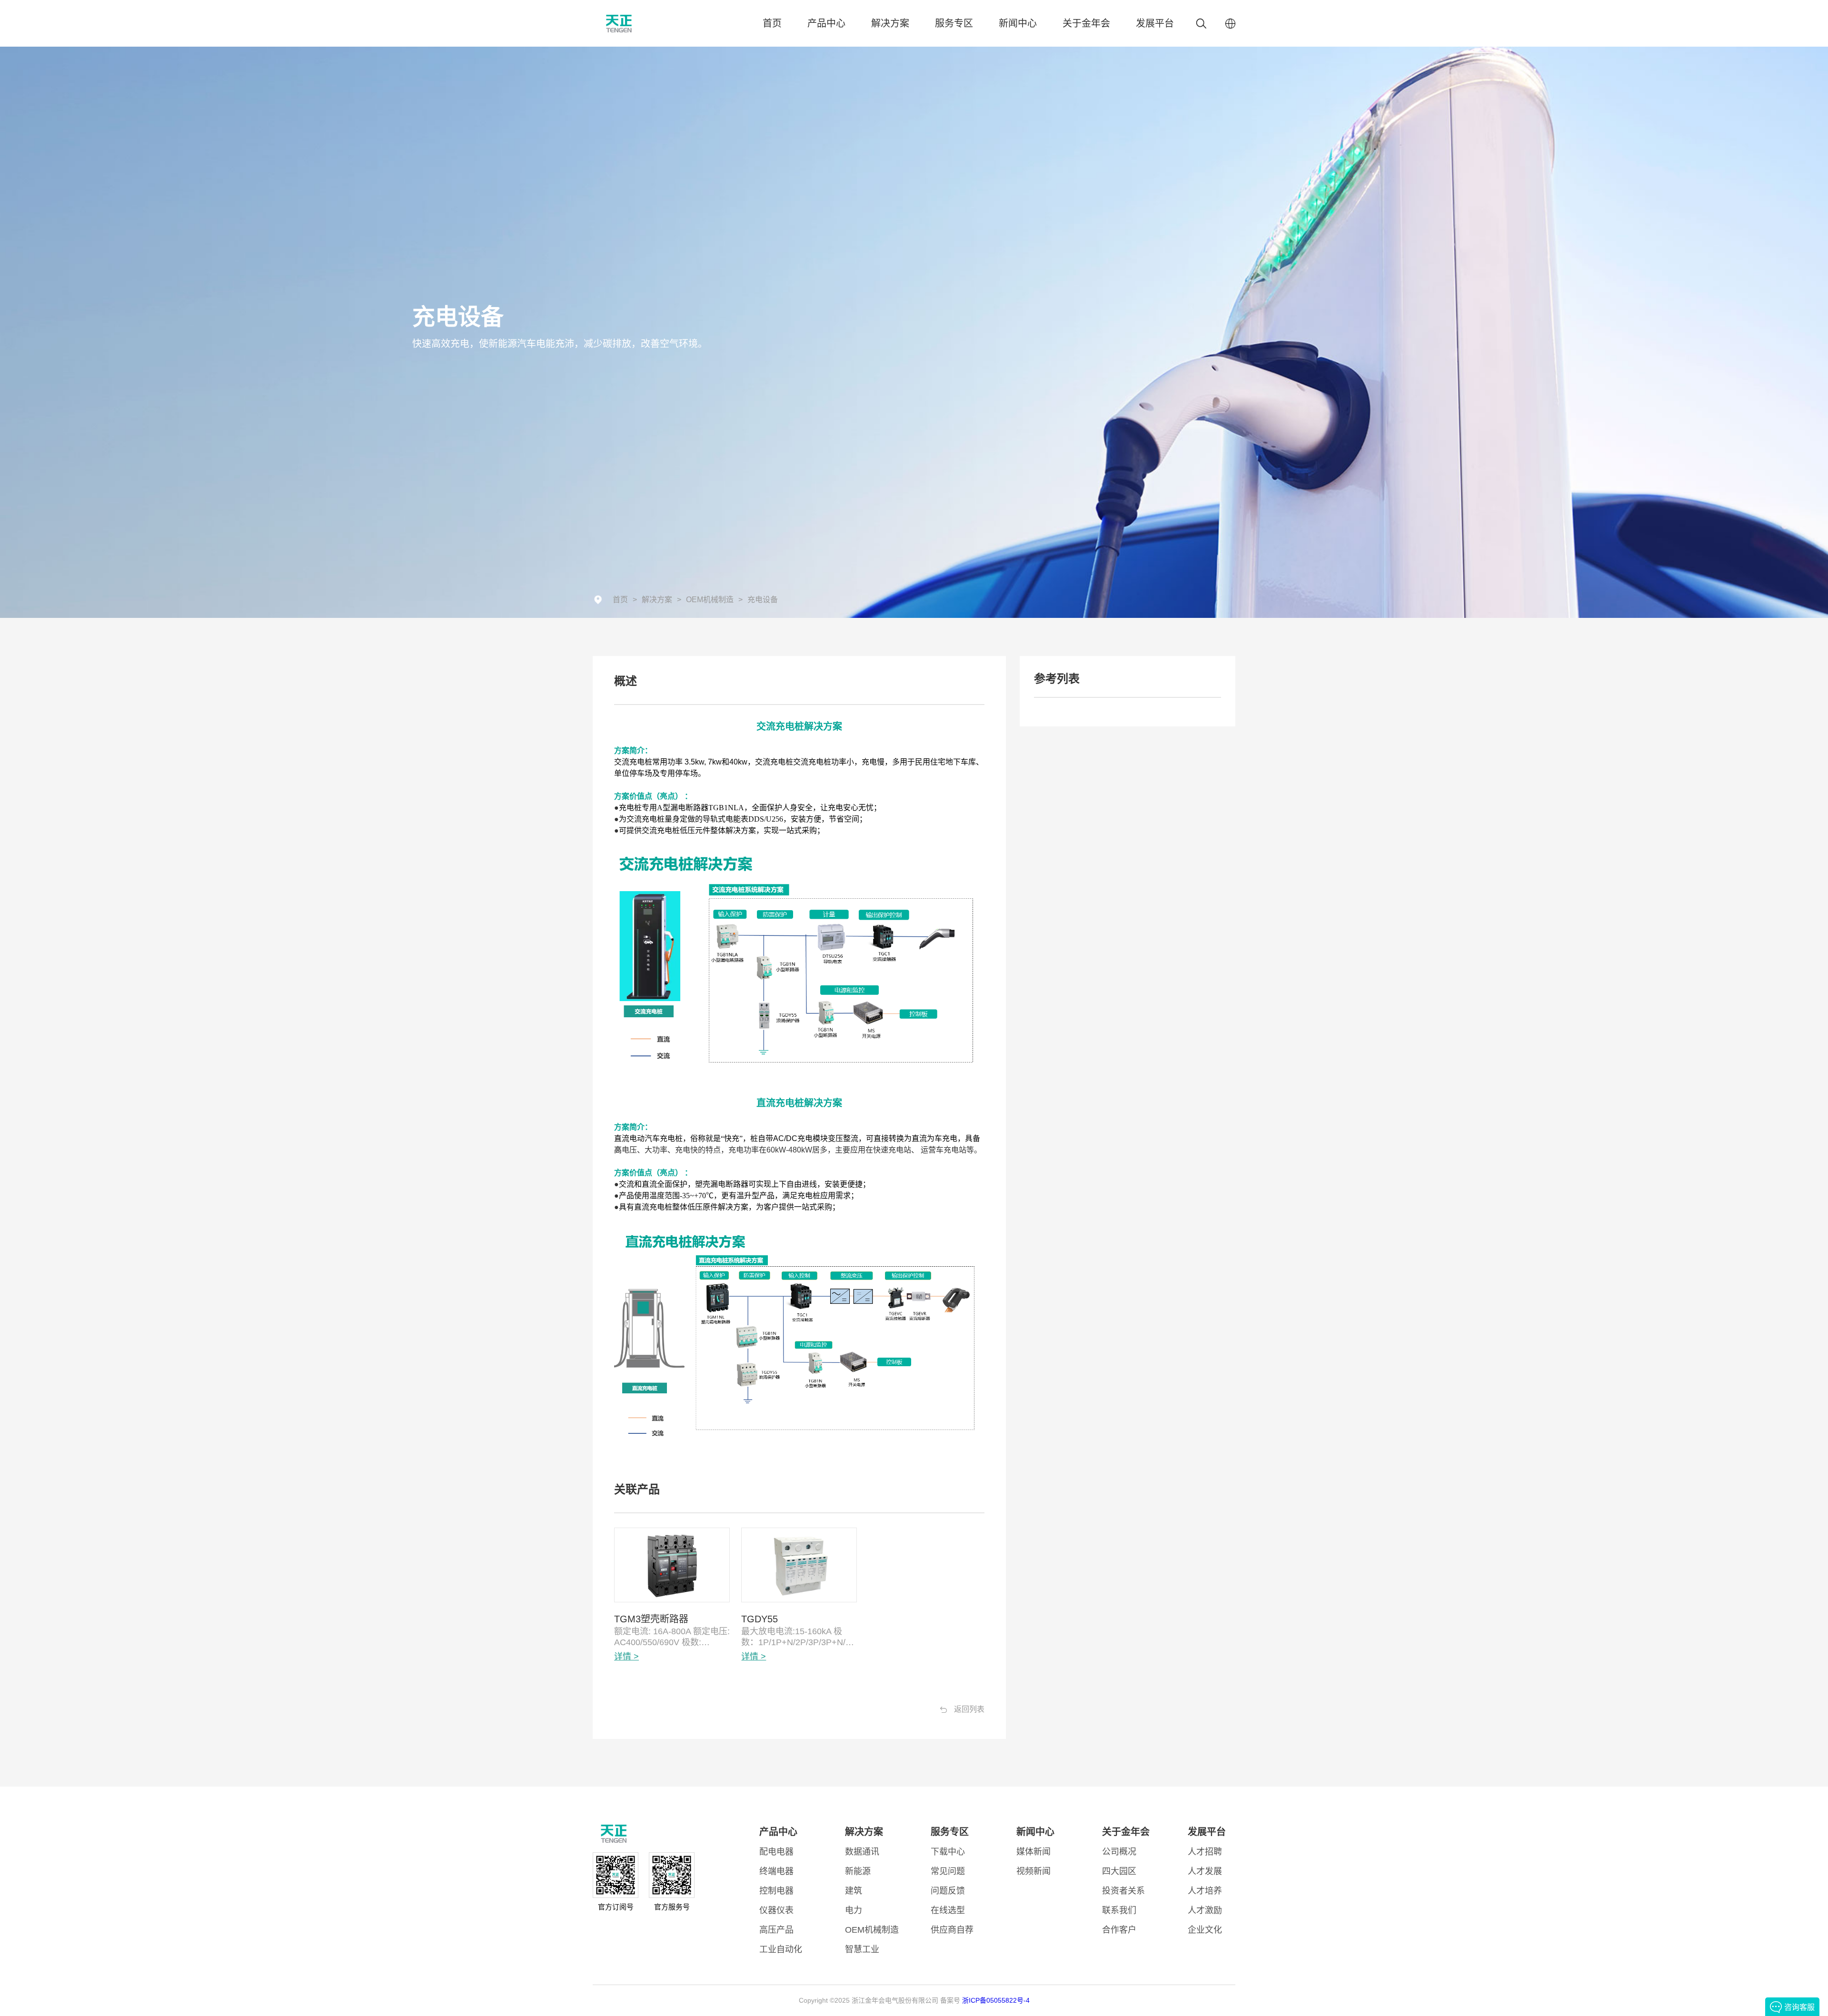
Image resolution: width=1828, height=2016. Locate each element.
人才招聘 (1205, 1852)
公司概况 (1119, 1852)
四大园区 (1119, 1871)
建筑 (854, 1891)
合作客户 (1119, 1930)
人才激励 (1205, 1910)
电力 (854, 1910)
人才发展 (1205, 1871)
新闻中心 (1018, 23)
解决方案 (890, 23)
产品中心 (826, 23)
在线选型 (948, 1910)
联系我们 (1119, 1910)
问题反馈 (948, 1891)
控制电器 (776, 1891)
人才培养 (1205, 1891)
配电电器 (776, 1852)
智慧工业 (862, 1949)
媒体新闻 (1033, 1852)
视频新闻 (1033, 1871)
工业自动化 (781, 1949)
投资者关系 (1123, 1891)
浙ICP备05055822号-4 (996, 2000)
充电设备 (763, 600)
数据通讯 (862, 1852)
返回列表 (969, 1709)
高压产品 (776, 1930)
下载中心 (948, 1852)
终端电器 (776, 1871)
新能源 (858, 1871)
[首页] (643, 24)
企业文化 (1205, 1930)
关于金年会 (1086, 23)
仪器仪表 (776, 1910)
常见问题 (948, 1871)
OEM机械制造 (710, 600)
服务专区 (954, 23)
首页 (772, 23)
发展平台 (1155, 23)
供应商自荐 (952, 1930)
